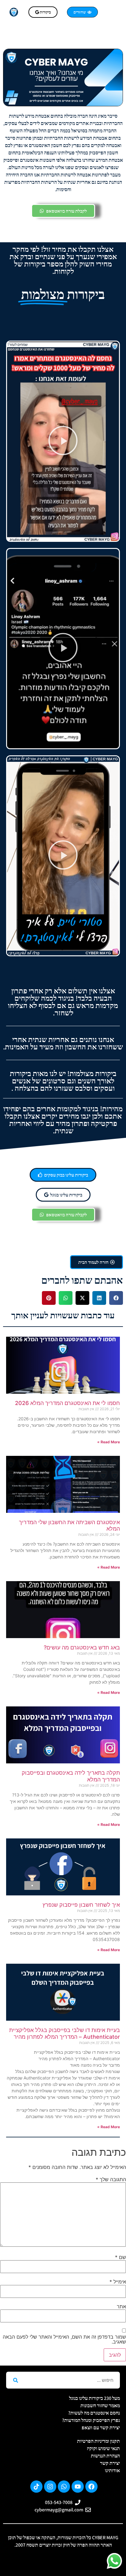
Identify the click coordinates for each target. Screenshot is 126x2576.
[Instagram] (50, 2487)
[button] (111, 12)
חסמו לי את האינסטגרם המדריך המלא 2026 (67, 1403)
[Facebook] (91, 2487)
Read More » (109, 1442)
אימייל (118, 2282)
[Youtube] (78, 2487)
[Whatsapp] (64, 2487)
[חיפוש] (15, 2380)
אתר (121, 2306)
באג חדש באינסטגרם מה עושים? (82, 1647)
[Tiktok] (36, 2487)
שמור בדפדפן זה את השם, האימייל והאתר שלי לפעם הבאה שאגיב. (64, 2339)
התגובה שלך (111, 2179)
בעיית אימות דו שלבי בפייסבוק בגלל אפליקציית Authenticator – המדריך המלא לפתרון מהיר (65, 2033)
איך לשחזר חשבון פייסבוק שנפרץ (81, 1905)
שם (120, 2257)
